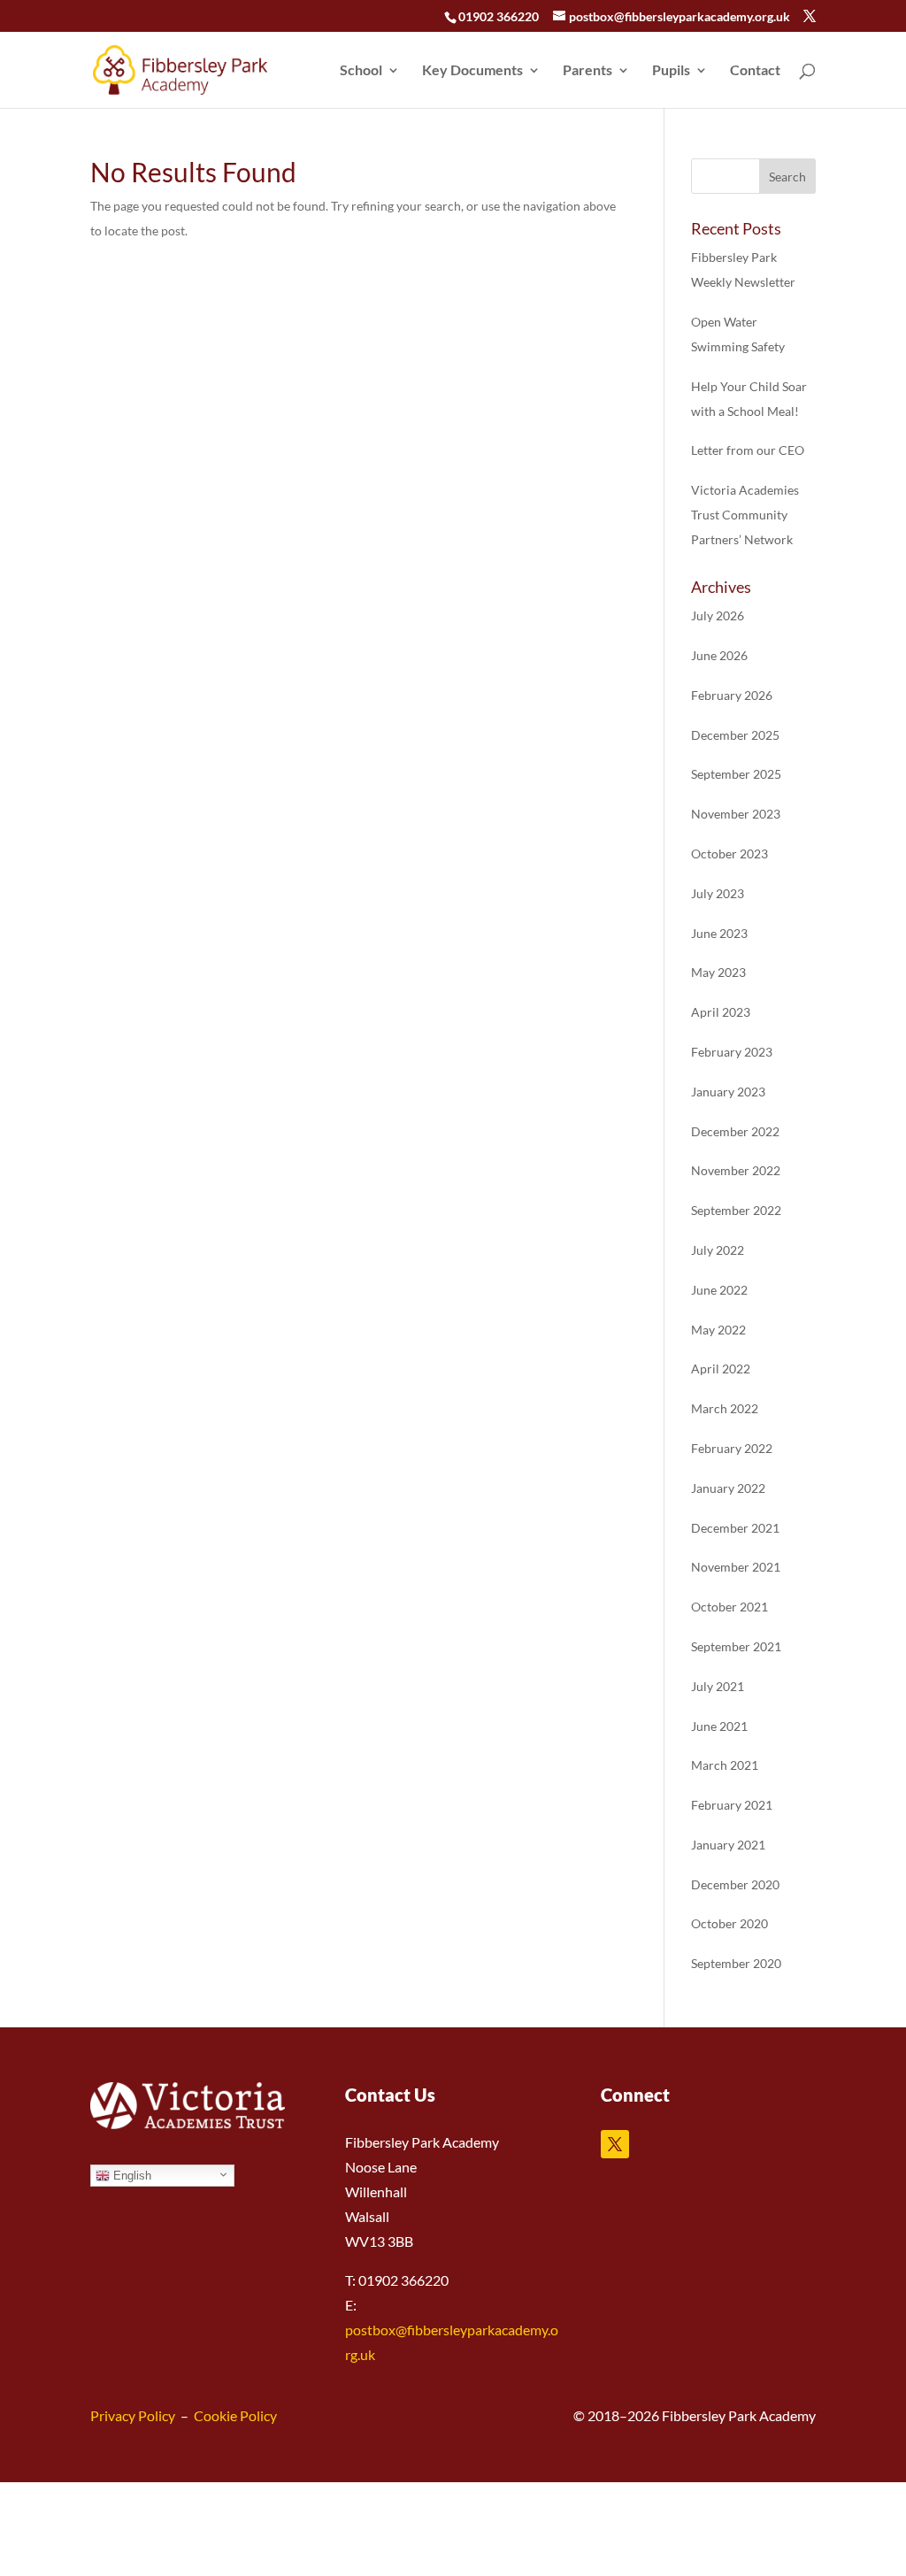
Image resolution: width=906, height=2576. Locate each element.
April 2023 (721, 1012)
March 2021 (725, 1765)
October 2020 (729, 1923)
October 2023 (729, 854)
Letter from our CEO (748, 450)
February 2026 (732, 695)
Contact (755, 71)
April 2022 (721, 1369)
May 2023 (718, 972)
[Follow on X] (615, 2144)
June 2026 (719, 655)
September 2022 (736, 1210)
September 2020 (736, 1963)
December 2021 (735, 1528)
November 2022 (736, 1170)
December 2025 (735, 735)
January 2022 (728, 1488)
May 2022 (718, 1330)
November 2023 (736, 814)
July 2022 (718, 1250)
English (131, 2176)
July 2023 (718, 893)
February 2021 (732, 1805)
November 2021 (736, 1567)
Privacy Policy (133, 2415)
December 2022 (735, 1131)
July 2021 (718, 1686)
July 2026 (718, 615)
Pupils (671, 71)
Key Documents (472, 71)
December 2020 (735, 1884)
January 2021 (728, 1845)
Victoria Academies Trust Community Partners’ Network (745, 515)
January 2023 (728, 1092)
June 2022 (719, 1290)
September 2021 (736, 1646)
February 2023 (732, 1052)
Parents (587, 71)
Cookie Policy (235, 2415)
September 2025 (736, 774)
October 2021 (729, 1607)
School (361, 71)
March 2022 (725, 1408)
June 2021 (719, 1726)
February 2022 (732, 1448)
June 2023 (719, 933)
